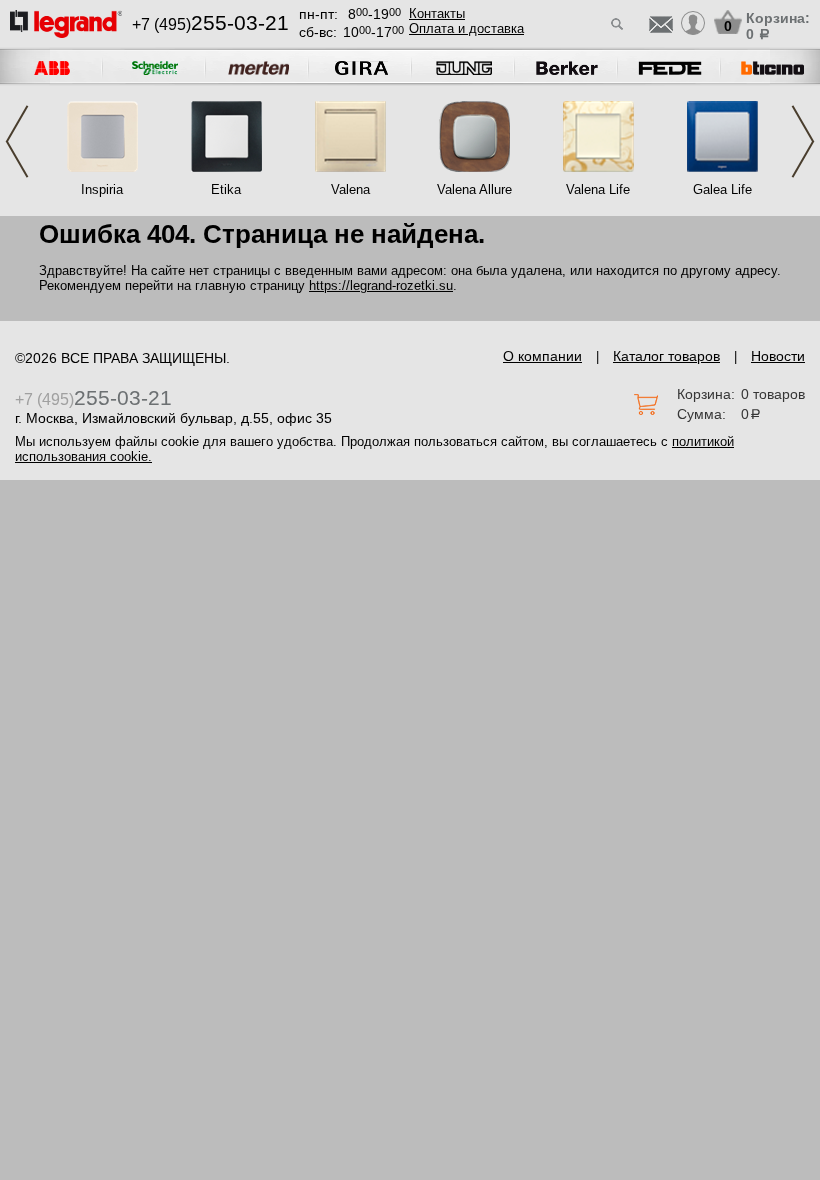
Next (803, 141)
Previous (17, 141)
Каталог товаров (666, 356)
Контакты (437, 13)
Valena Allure (474, 189)
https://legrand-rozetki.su (381, 285)
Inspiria (102, 189)
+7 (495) (210, 24)
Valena (350, 189)
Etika (226, 189)
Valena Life (598, 189)
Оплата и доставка (466, 28)
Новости (778, 356)
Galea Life (722, 189)
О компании (542, 356)
